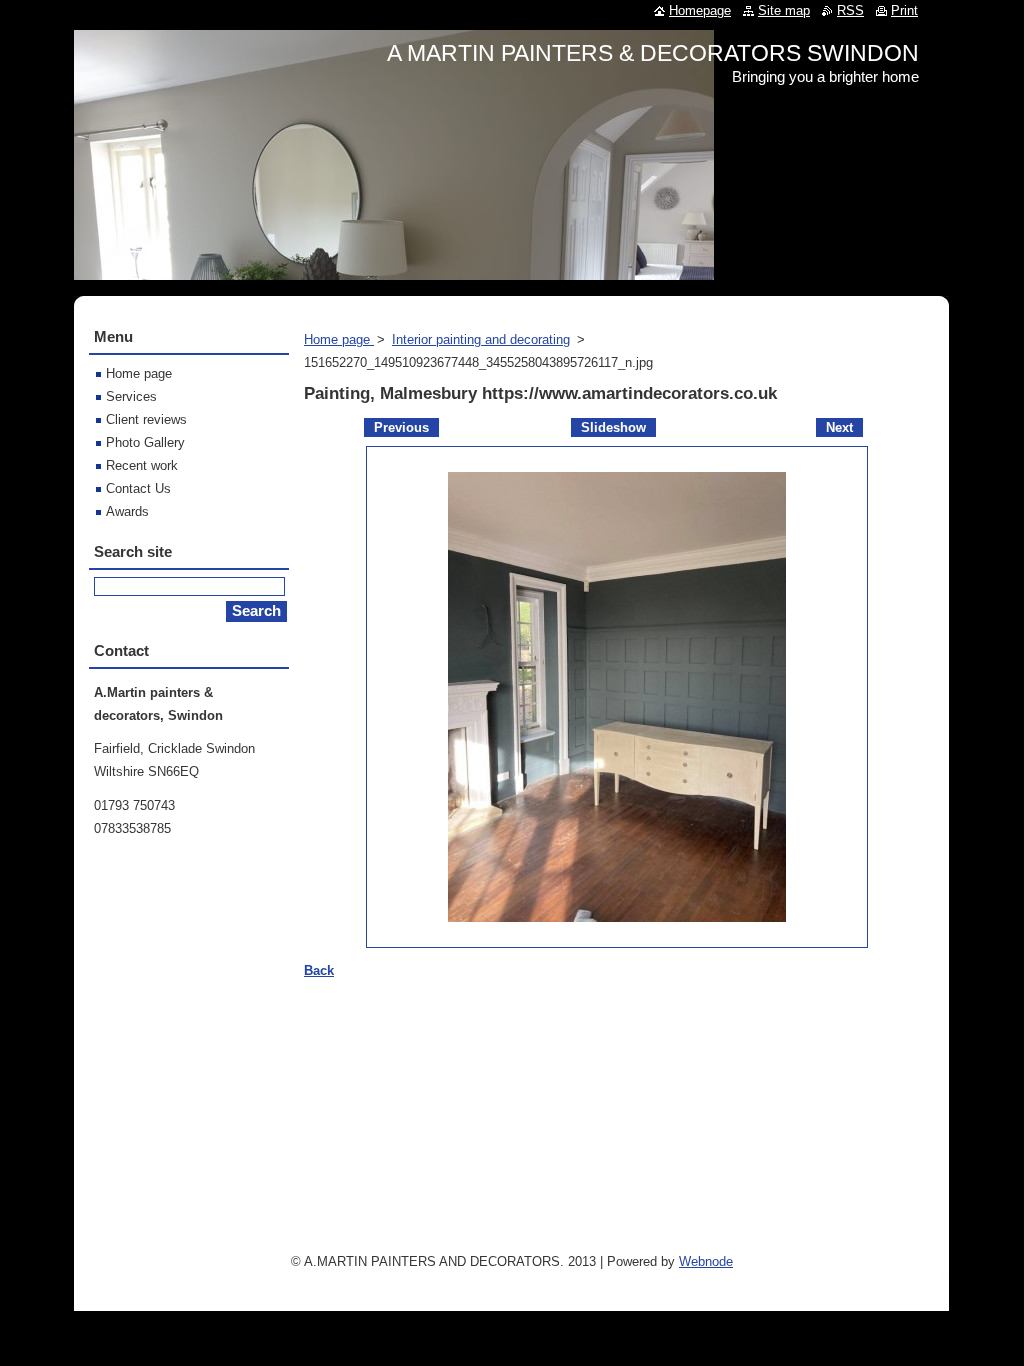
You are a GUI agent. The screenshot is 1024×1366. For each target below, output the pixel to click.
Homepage (700, 10)
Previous (401, 427)
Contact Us (138, 488)
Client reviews (146, 419)
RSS (850, 10)
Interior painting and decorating (481, 339)
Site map (784, 10)
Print (904, 10)
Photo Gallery (145, 442)
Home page (339, 339)
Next (839, 427)
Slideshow (613, 427)
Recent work (142, 465)
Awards (127, 511)
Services (131, 396)
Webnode (706, 1261)
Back (319, 970)
